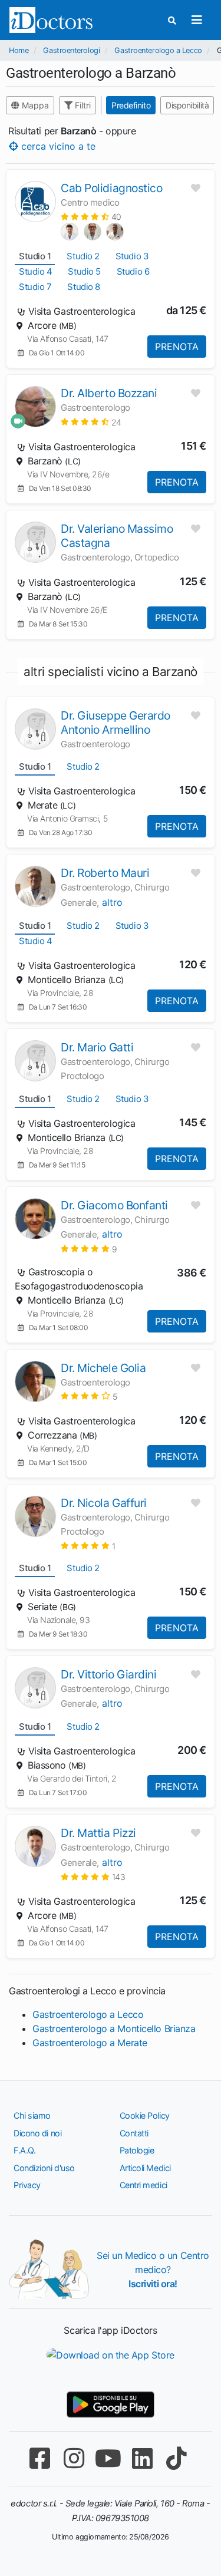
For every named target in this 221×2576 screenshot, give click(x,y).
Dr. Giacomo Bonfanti (114, 1205)
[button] (91, 217)
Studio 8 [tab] (83, 287)
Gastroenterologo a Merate (90, 2043)
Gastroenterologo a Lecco (158, 50)
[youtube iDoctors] (108, 2458)
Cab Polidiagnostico (111, 188)
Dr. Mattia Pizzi (98, 1833)
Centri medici (144, 2185)
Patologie (137, 2150)
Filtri (82, 105)
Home (19, 50)
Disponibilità (187, 105)
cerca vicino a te (57, 146)
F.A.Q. (24, 2150)
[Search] (172, 20)
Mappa (34, 105)
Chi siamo (32, 2115)
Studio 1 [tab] (35, 256)
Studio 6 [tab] (133, 271)
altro (112, 902)
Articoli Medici (145, 2168)
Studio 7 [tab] (35, 287)
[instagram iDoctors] (74, 2458)
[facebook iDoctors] (40, 2458)
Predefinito (131, 105)
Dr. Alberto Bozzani (109, 393)
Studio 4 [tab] (35, 271)
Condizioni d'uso (44, 2168)
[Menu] (197, 20)
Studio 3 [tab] (132, 256)
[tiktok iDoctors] (177, 2458)
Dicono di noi (37, 2133)
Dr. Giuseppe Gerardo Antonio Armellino (116, 723)
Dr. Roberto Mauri (105, 873)
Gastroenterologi (71, 50)
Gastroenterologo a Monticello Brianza (114, 2029)
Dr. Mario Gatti (97, 1047)
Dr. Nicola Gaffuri (104, 1503)
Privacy (27, 2185)
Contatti (134, 2133)
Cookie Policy (145, 2115)
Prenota (177, 347)
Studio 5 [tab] (84, 271)
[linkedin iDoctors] (143, 2458)
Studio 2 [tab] (83, 256)
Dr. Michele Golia (103, 1368)
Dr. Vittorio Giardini (109, 1674)
